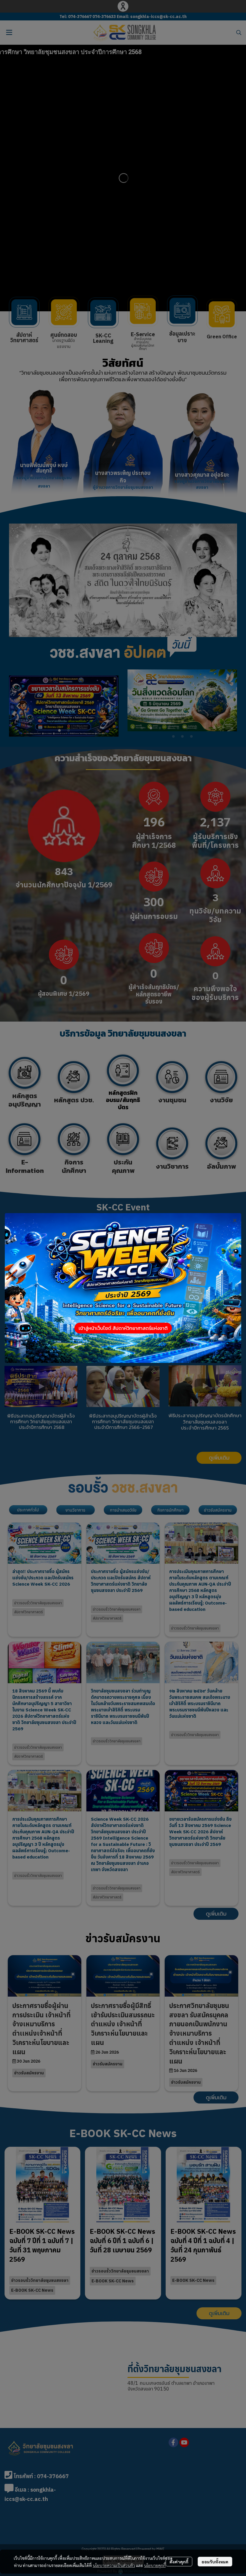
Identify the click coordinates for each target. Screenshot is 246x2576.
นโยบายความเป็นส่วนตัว (114, 2565)
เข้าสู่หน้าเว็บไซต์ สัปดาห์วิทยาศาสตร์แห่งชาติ (123, 1328)
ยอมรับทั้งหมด (215, 2562)
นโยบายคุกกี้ (155, 2565)
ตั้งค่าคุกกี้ (179, 2562)
